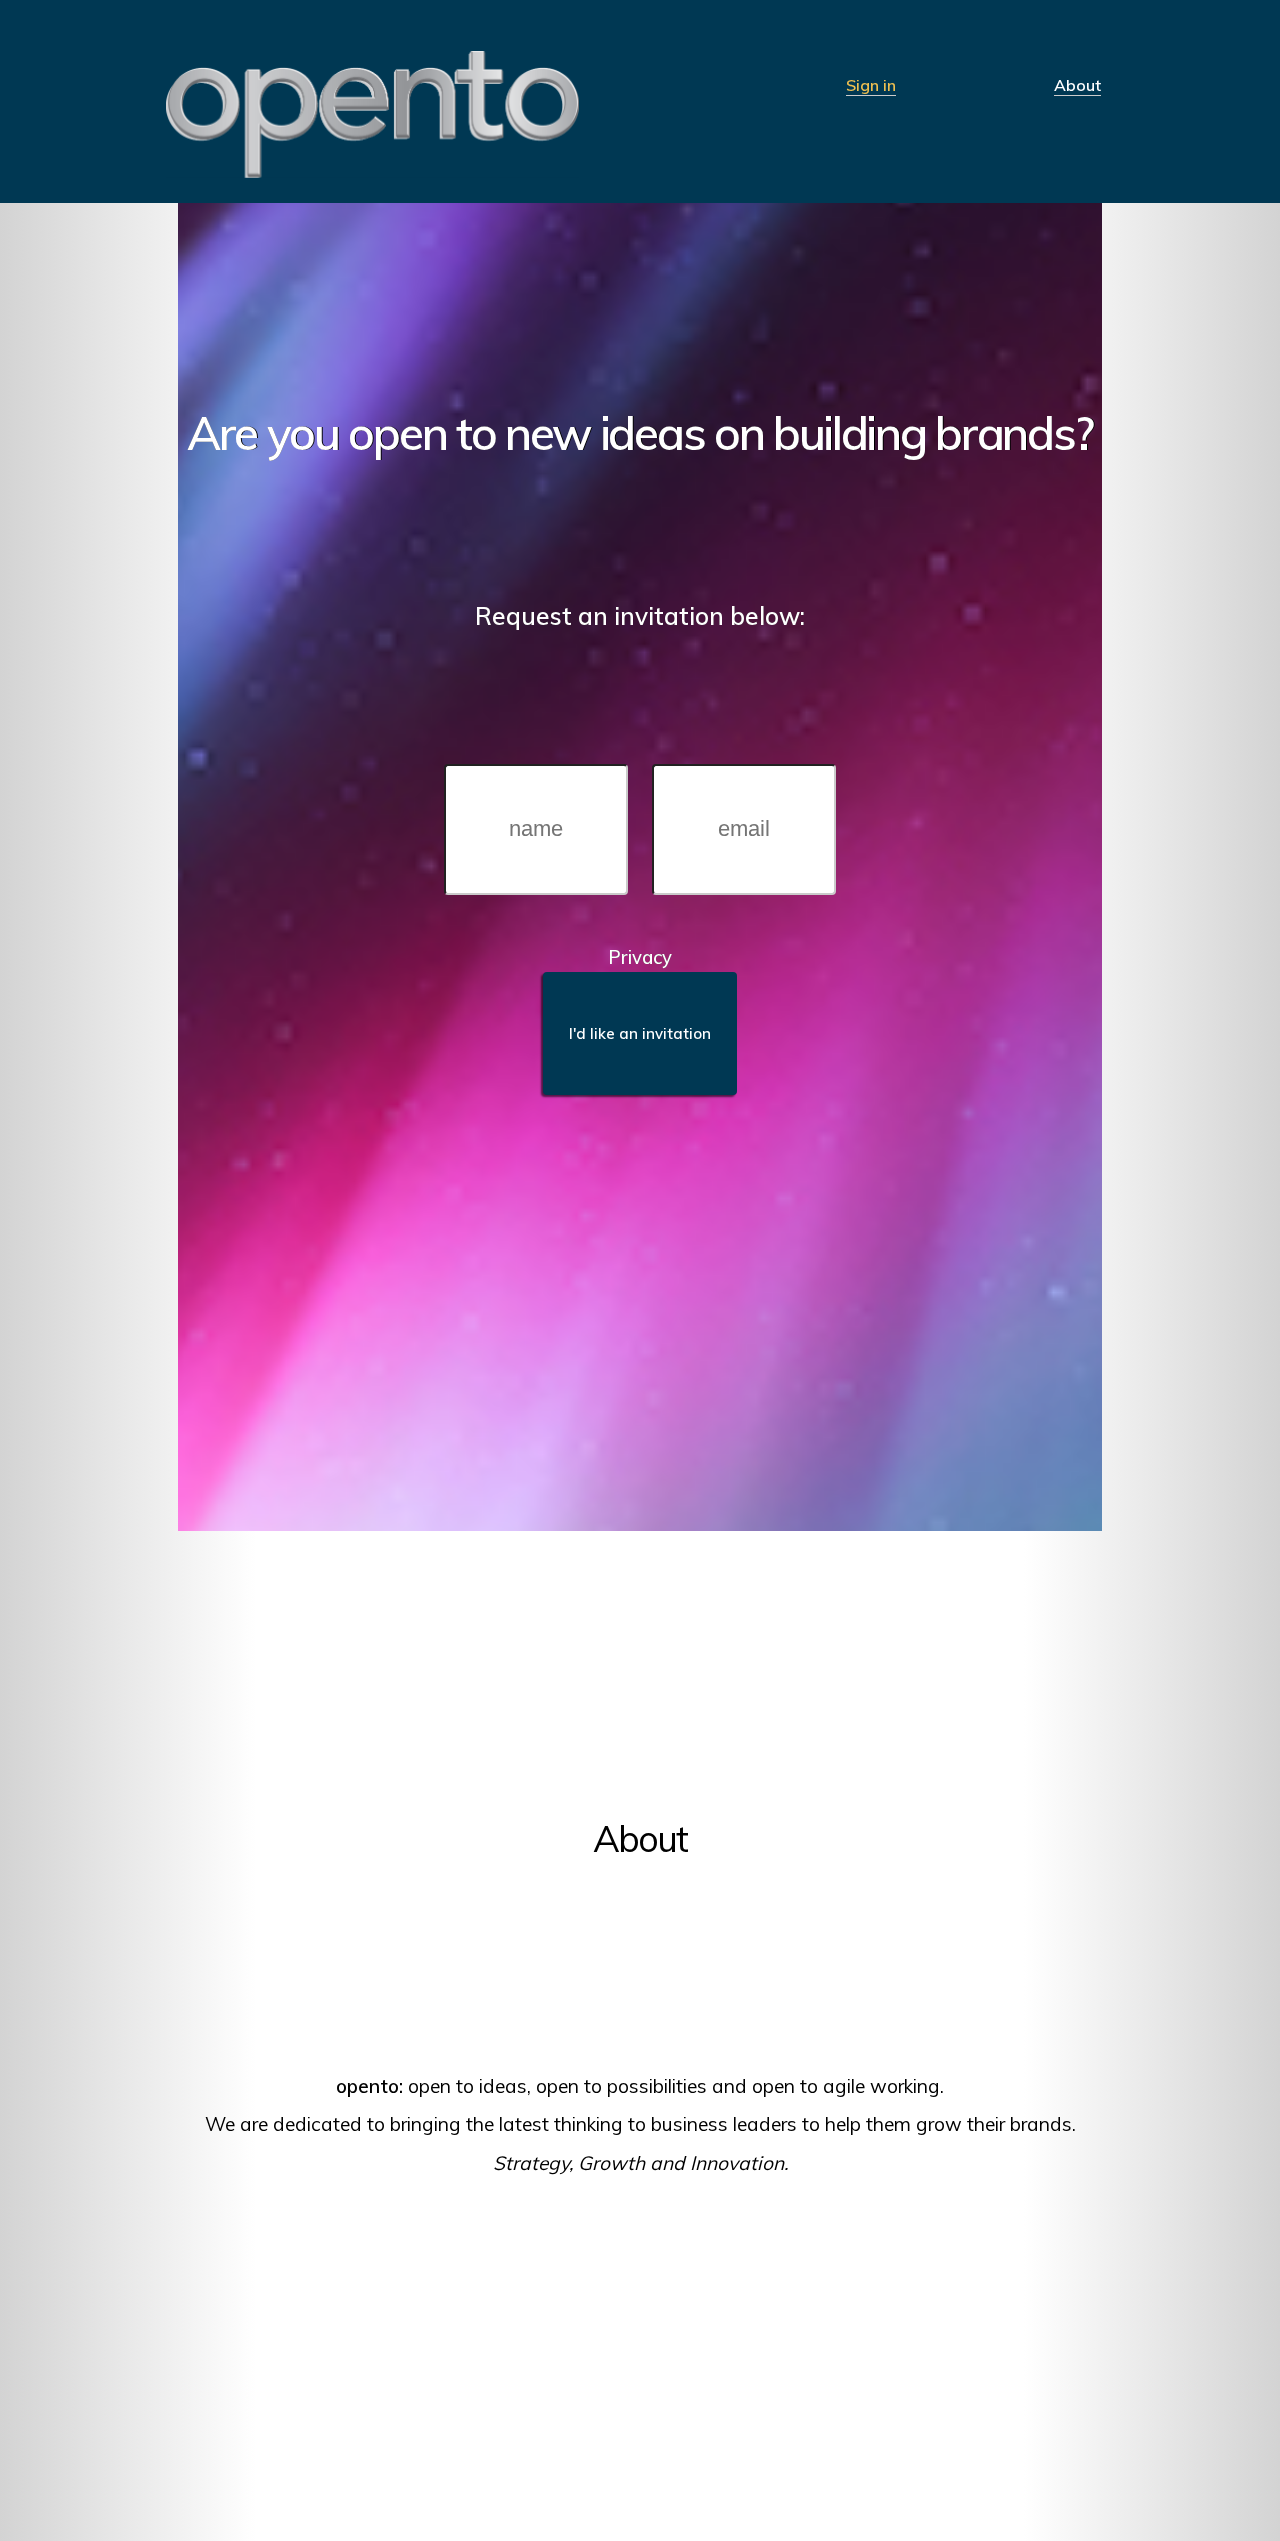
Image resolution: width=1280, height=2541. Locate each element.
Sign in (871, 85)
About (1077, 85)
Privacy (640, 957)
